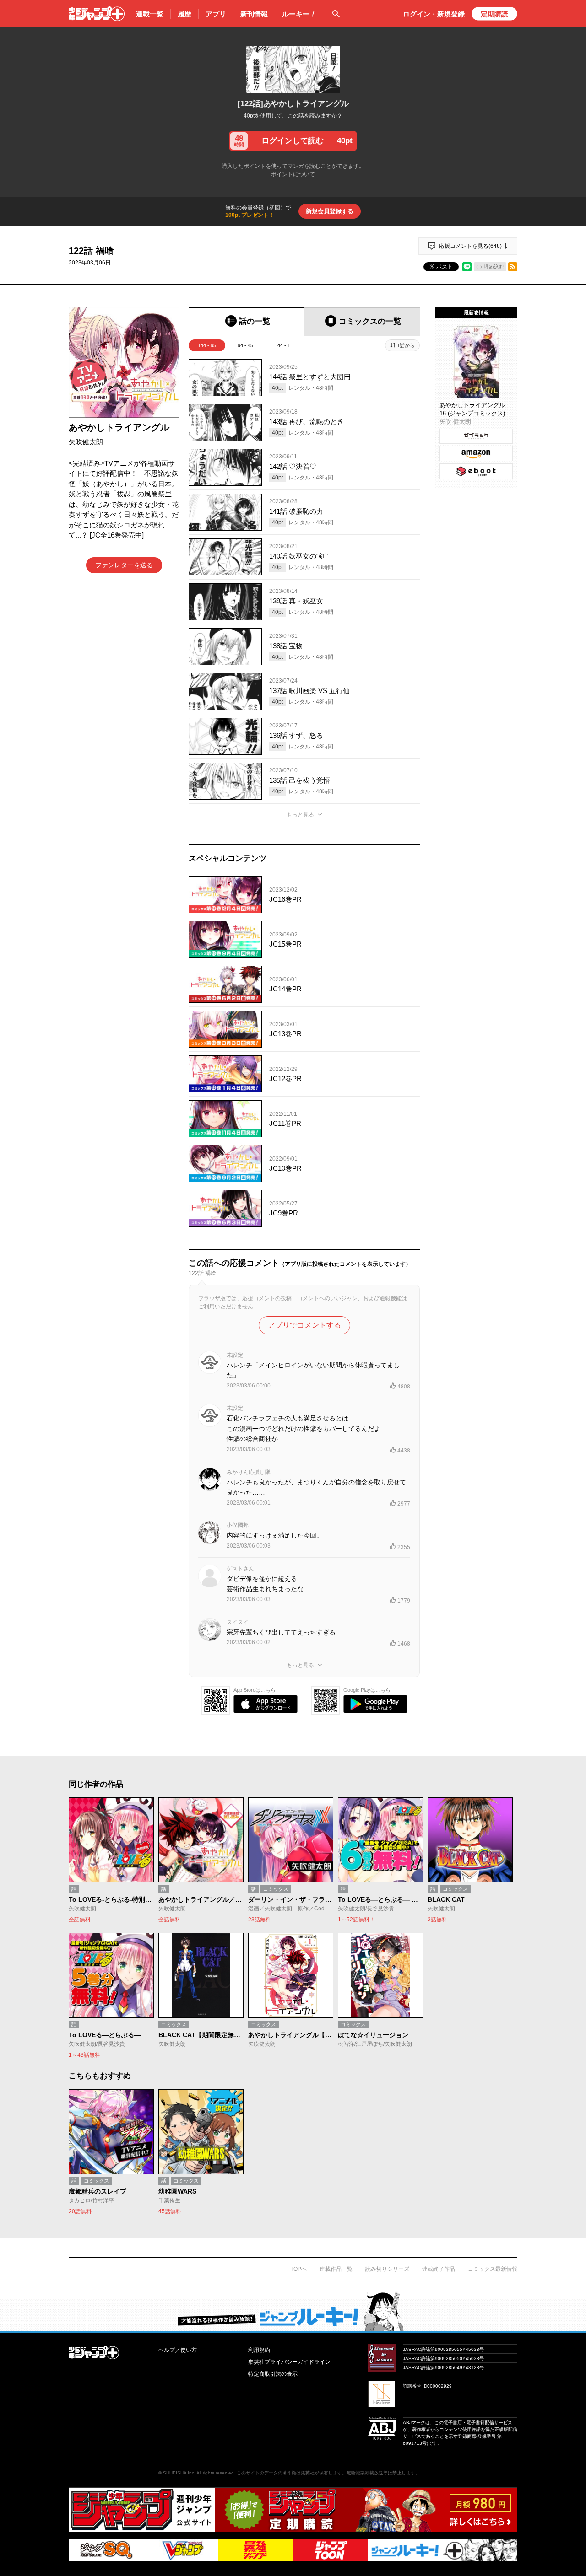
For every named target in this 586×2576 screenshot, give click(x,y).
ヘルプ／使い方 (178, 2350)
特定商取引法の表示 (273, 2374)
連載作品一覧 (336, 2269)
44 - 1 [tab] (284, 345)
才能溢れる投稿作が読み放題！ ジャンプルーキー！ (293, 2311)
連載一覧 (150, 14)
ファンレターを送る (124, 565)
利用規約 (259, 2350)
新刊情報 (254, 14)
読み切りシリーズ (387, 2269)
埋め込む (494, 267)
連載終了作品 (439, 2269)
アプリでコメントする (304, 1325)
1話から (406, 345)
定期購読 (494, 14)
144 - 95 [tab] (207, 345)
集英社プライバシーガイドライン (289, 2362)
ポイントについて (293, 174)
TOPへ (298, 2269)
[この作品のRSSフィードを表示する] (513, 267)
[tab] (247, 321)
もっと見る (300, 815)
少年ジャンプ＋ (97, 14)
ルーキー (299, 14)
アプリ (216, 14)
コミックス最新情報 (493, 2269)
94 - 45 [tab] (245, 345)
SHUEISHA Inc (179, 2473)
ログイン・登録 (434, 14)
